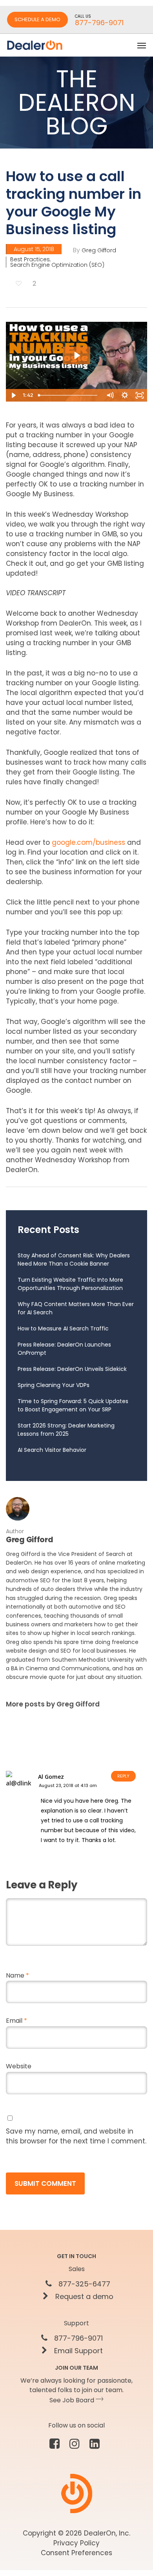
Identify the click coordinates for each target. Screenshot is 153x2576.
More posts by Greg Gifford (53, 1704)
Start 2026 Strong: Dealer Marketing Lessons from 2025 (66, 1430)
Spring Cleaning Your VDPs (54, 1385)
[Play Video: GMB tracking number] (76, 355)
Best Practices (30, 259)
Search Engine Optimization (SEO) (57, 265)
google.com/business (88, 842)
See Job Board (73, 2400)
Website (19, 2066)
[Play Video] (13, 395)
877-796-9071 (77, 2338)
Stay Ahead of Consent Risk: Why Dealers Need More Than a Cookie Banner (74, 1260)
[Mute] (110, 395)
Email (16, 2021)
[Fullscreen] (140, 395)
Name (17, 1975)
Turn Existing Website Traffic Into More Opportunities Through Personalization (70, 1284)
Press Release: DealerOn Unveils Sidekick (72, 1369)
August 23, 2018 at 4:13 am (68, 1785)
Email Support (77, 2351)
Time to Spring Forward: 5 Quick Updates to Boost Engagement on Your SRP (73, 1405)
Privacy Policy (76, 2543)
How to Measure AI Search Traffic (63, 1328)
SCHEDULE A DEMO (37, 19)
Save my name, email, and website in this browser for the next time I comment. (76, 2136)
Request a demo (83, 2297)
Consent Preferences (76, 2553)
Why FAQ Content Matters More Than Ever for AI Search (76, 1308)
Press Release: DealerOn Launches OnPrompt (64, 1349)
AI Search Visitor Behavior (52, 1450)
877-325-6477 (83, 2284)
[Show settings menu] (125, 395)
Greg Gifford (99, 250)
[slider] (69, 395)
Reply (123, 1776)
